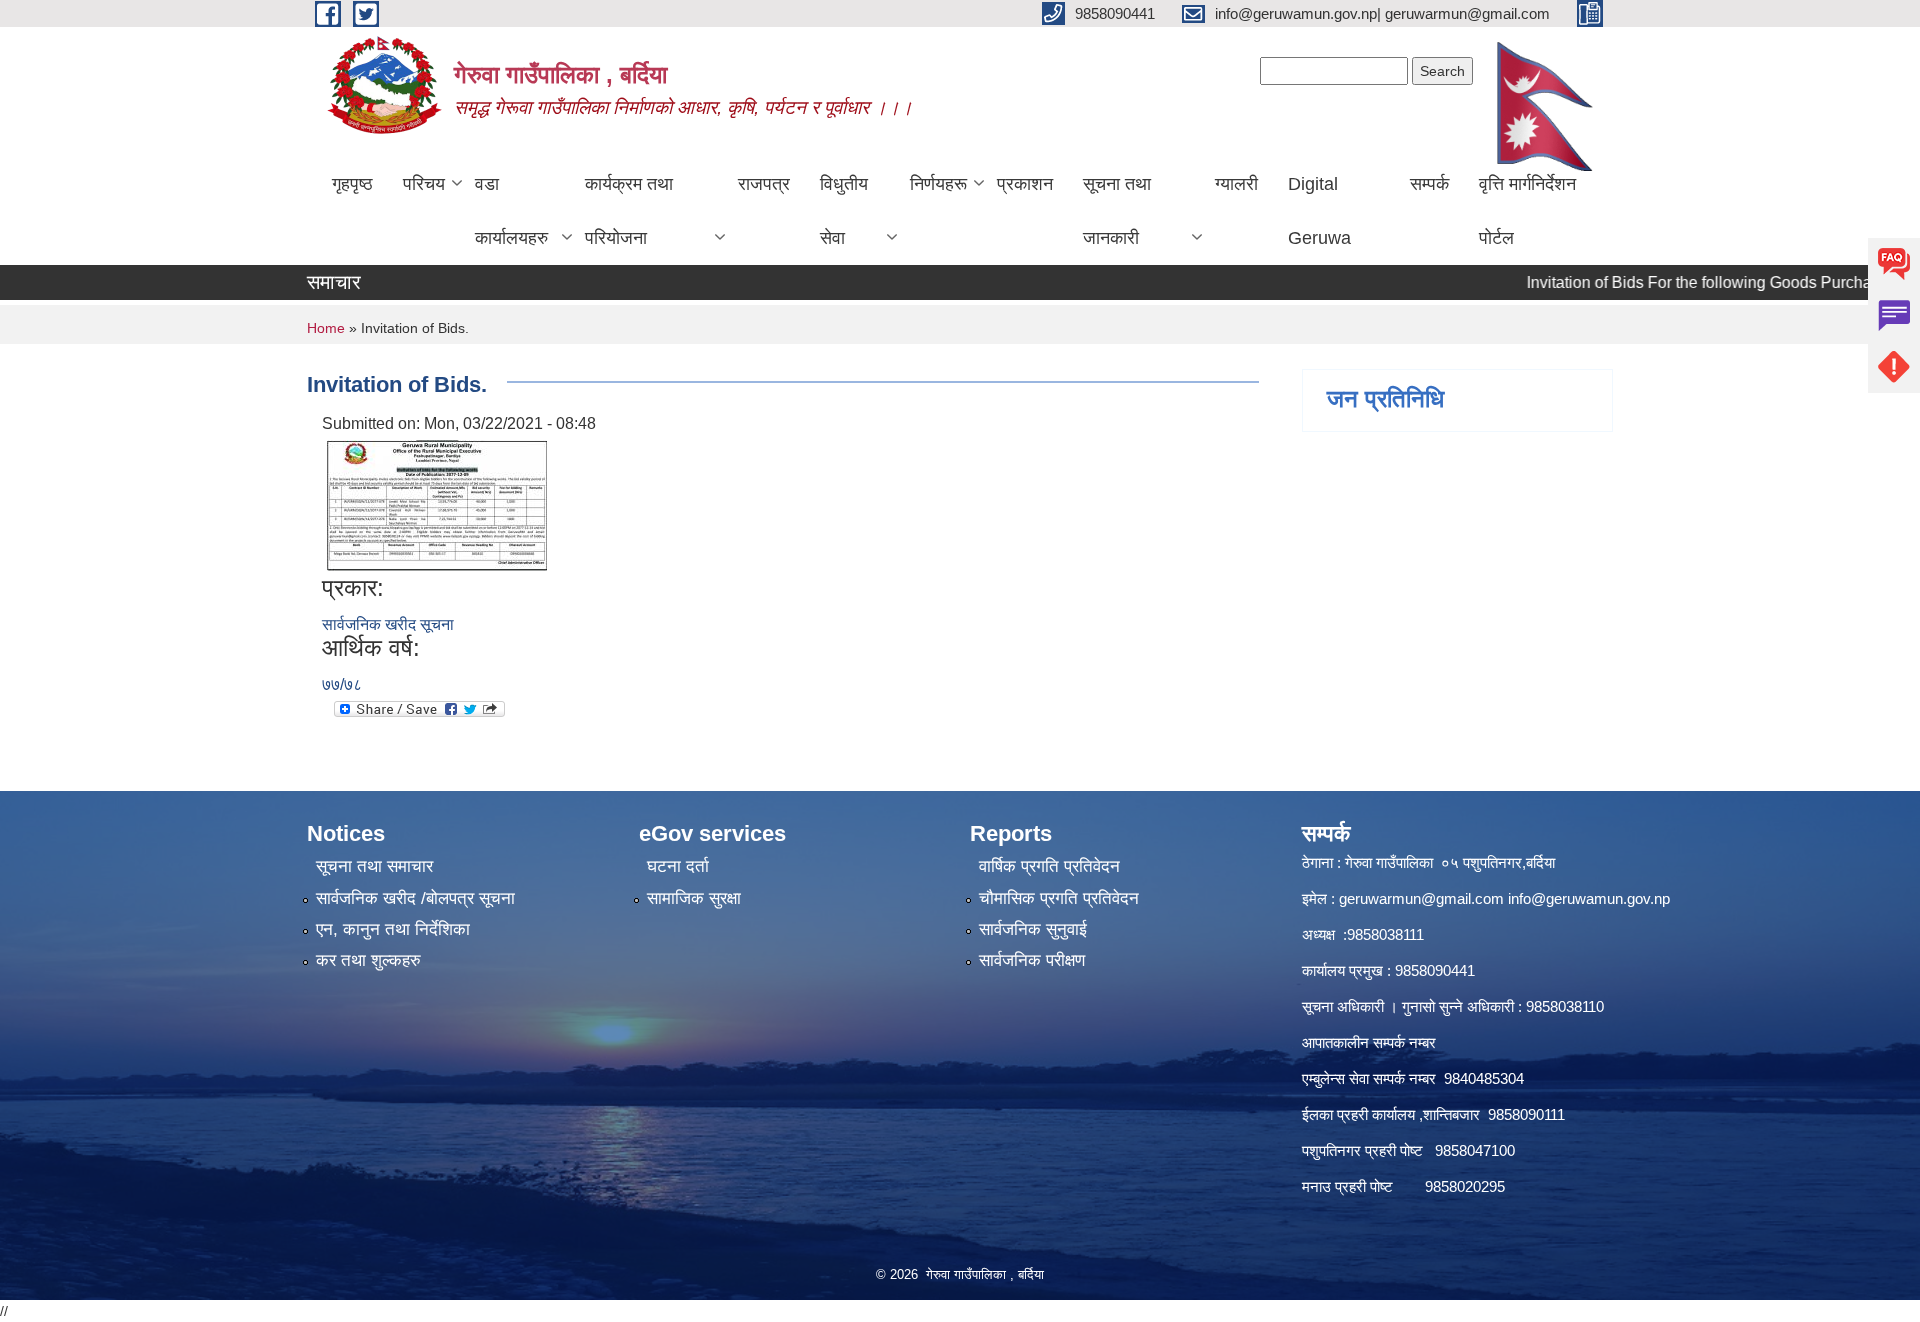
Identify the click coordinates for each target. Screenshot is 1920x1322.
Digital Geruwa (1319, 211)
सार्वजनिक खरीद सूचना (388, 624)
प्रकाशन (1025, 184)
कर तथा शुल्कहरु (368, 960)
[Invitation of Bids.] (437, 503)
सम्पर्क (1429, 184)
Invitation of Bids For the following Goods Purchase (1674, 282)
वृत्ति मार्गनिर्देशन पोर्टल (1527, 211)
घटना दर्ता (678, 866)
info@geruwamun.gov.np (1589, 898)
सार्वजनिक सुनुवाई (1033, 929)
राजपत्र (764, 184)
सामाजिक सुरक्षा (694, 898)
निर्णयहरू (938, 184)
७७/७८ (342, 684)
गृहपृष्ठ (352, 184)
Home (326, 328)
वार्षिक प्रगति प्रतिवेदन (1049, 866)
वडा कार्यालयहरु (511, 211)
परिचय (424, 184)
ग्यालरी (1236, 184)
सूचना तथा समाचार (374, 866)
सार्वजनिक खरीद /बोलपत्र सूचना (415, 898)
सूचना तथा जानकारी (1117, 211)
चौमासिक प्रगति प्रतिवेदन (1059, 898)
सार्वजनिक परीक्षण (1032, 960)
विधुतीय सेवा (844, 211)
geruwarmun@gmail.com (1421, 898)
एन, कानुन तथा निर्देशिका (393, 929)
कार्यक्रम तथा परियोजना (629, 211)
